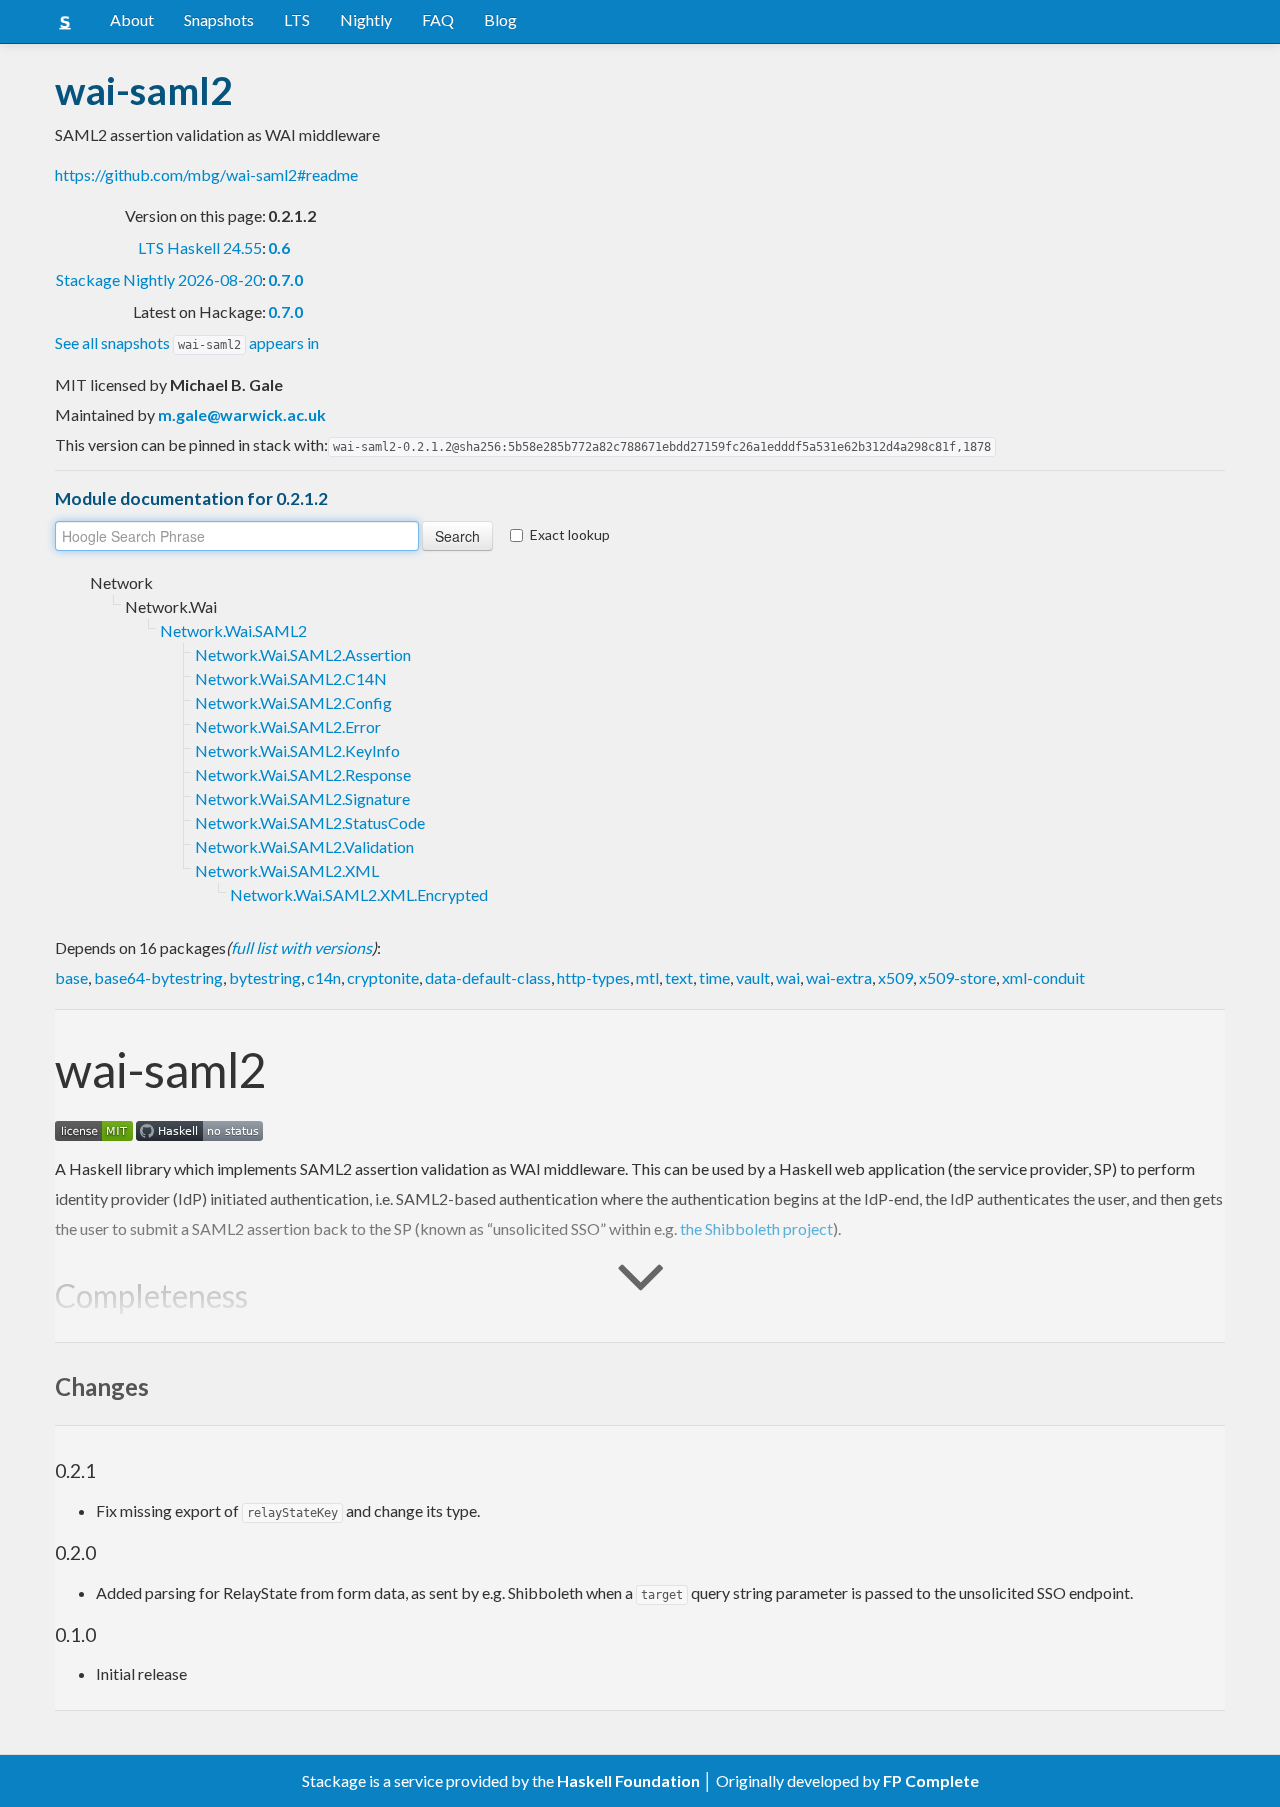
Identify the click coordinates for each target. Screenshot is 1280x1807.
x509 (895, 977)
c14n (324, 977)
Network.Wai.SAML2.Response (303, 774)
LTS (297, 19)
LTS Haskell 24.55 (200, 247)
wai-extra (839, 977)
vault (753, 977)
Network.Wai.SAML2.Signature (302, 798)
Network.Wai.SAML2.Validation (304, 846)
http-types (593, 977)
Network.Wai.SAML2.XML (287, 870)
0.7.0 (285, 279)
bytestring (265, 977)
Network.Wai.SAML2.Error (288, 726)
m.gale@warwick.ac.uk (242, 414)
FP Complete (931, 1780)
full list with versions (301, 947)
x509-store (957, 977)
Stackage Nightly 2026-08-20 (159, 279)
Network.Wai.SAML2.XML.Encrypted (359, 894)
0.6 (279, 247)
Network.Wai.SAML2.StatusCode (310, 822)
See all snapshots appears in (187, 342)
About (132, 19)
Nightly (366, 19)
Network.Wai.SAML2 (233, 630)
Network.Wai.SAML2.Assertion (303, 654)
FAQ (438, 19)
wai (788, 977)
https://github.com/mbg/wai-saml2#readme (206, 174)
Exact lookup (570, 534)
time (714, 977)
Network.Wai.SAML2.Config (293, 702)
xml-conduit (1043, 977)
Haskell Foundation (628, 1780)
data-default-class (488, 977)
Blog (500, 19)
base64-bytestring (158, 977)
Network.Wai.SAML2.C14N (291, 678)
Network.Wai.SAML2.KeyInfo (297, 750)
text (679, 977)
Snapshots (219, 19)
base (71, 977)
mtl (647, 977)
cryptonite (383, 977)
